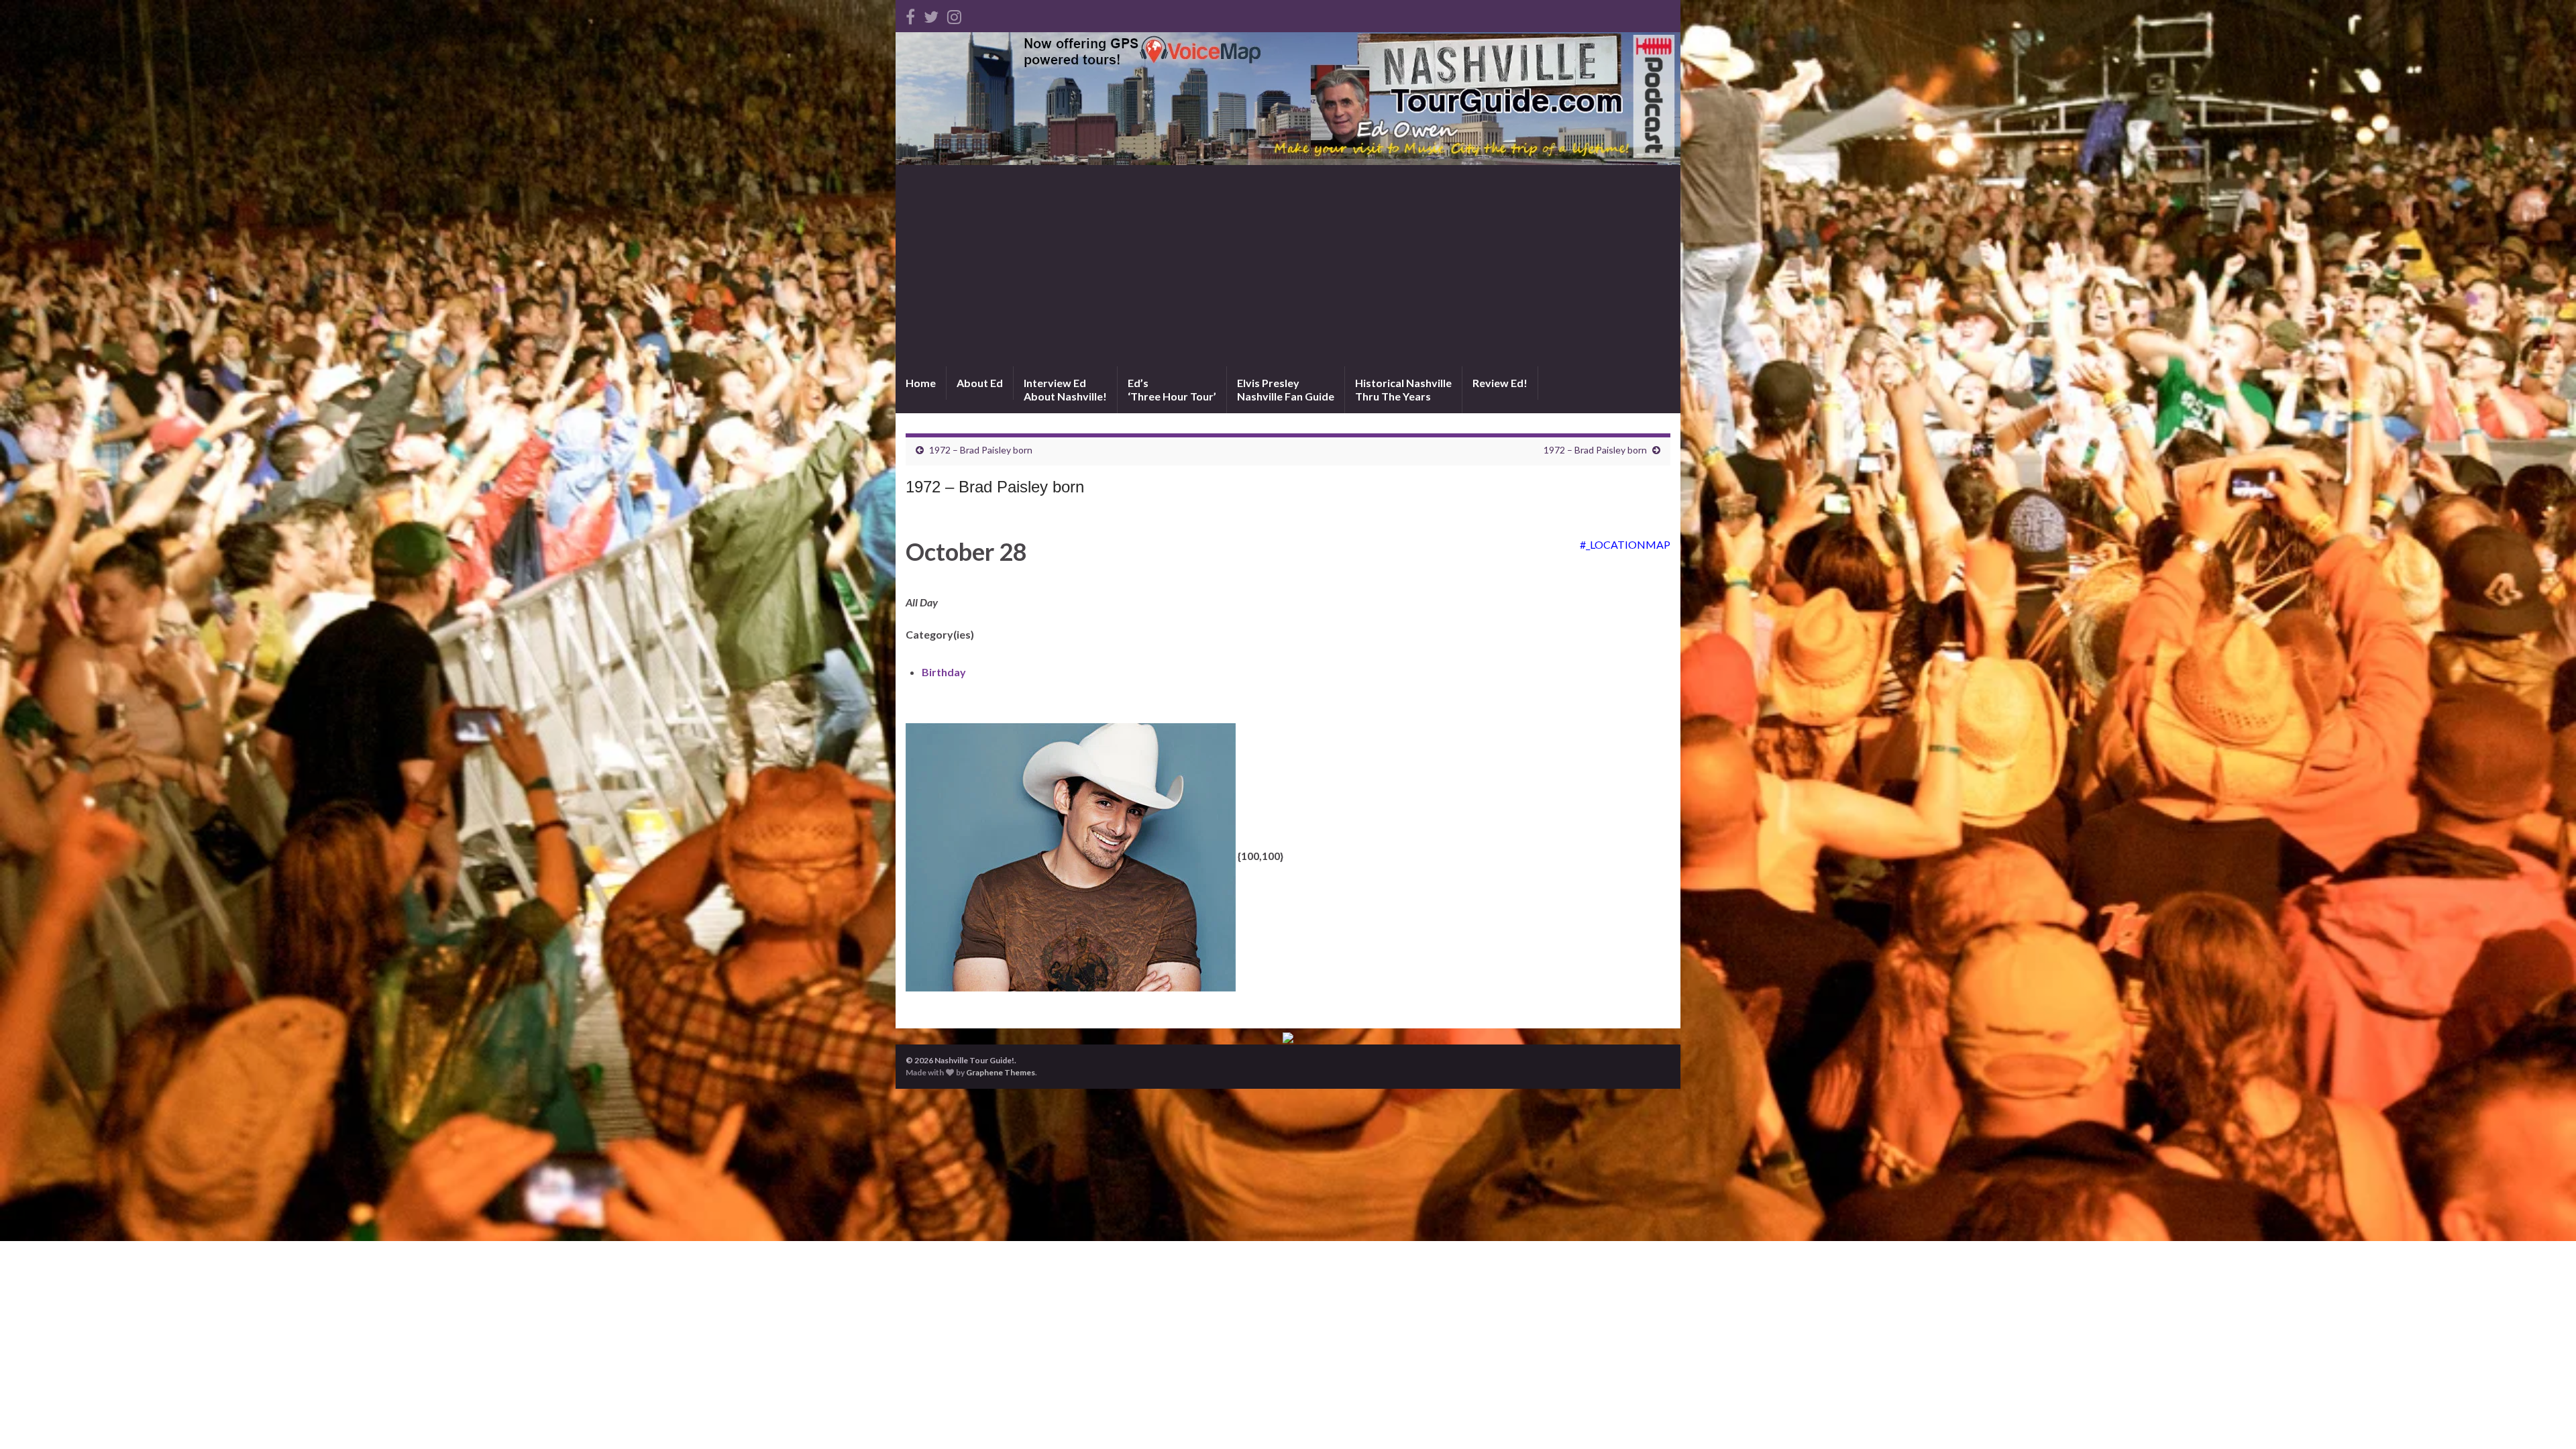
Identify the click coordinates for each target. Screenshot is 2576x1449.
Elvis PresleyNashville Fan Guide (1286, 389)
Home (921, 383)
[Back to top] (2546, 1419)
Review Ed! (1500, 383)
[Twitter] (931, 14)
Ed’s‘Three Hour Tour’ (1172, 389)
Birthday (944, 672)
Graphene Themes (1001, 1072)
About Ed (980, 383)
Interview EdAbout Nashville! (1065, 389)
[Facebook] (910, 14)
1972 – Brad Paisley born (981, 450)
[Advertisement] (1288, 266)
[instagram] (954, 14)
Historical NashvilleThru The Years (1403, 389)
